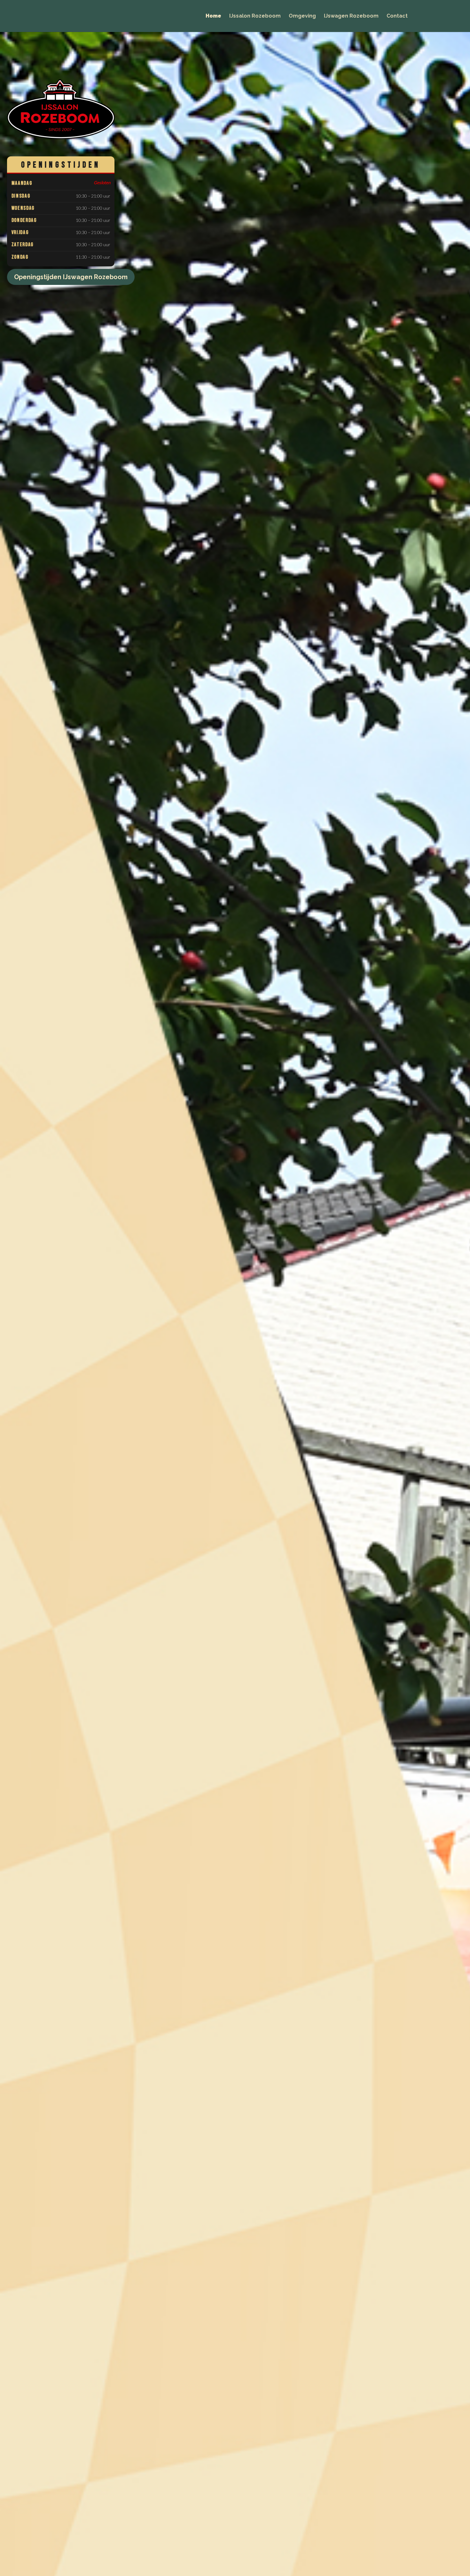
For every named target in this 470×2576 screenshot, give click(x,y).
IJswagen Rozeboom (351, 16)
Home (213, 16)
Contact (397, 16)
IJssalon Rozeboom (255, 16)
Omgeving (302, 16)
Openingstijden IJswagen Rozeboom (71, 277)
